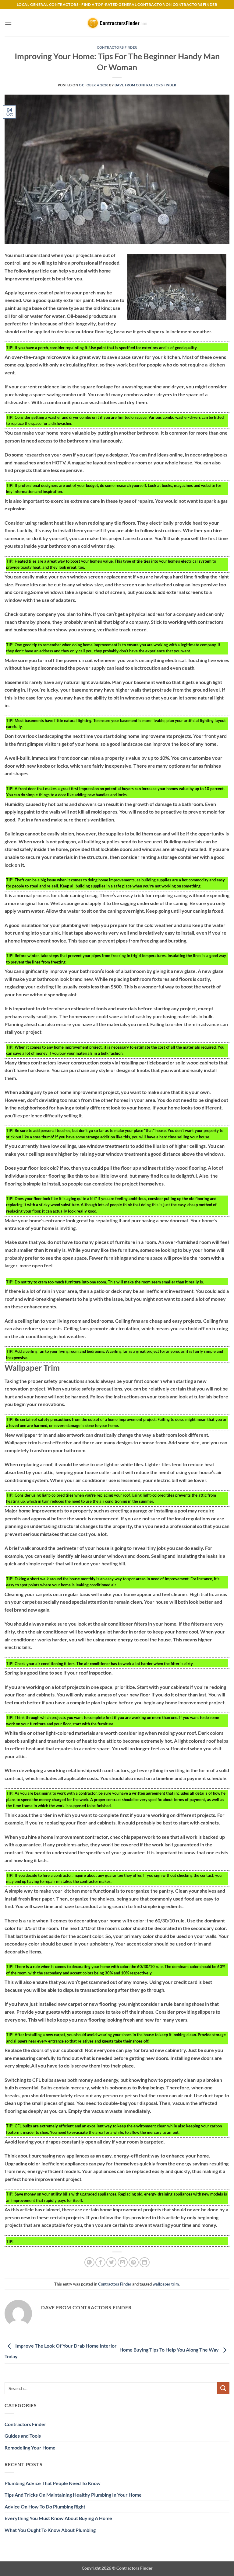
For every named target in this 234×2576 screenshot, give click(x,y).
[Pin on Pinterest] (134, 2262)
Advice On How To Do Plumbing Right (45, 2507)
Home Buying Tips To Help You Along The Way (170, 2350)
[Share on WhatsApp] (89, 2262)
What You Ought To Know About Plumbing (50, 2530)
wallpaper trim (166, 2284)
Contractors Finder (117, 47)
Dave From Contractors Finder (145, 85)
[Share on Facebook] (100, 2262)
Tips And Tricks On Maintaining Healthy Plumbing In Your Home (73, 2495)
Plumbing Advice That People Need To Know (53, 2483)
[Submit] (223, 2388)
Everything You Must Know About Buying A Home (58, 2518)
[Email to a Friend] (123, 2262)
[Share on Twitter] (111, 2262)
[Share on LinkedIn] (145, 2262)
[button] (8, 23)
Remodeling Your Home (30, 2448)
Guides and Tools (23, 2436)
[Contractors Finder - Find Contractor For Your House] (117, 23)
